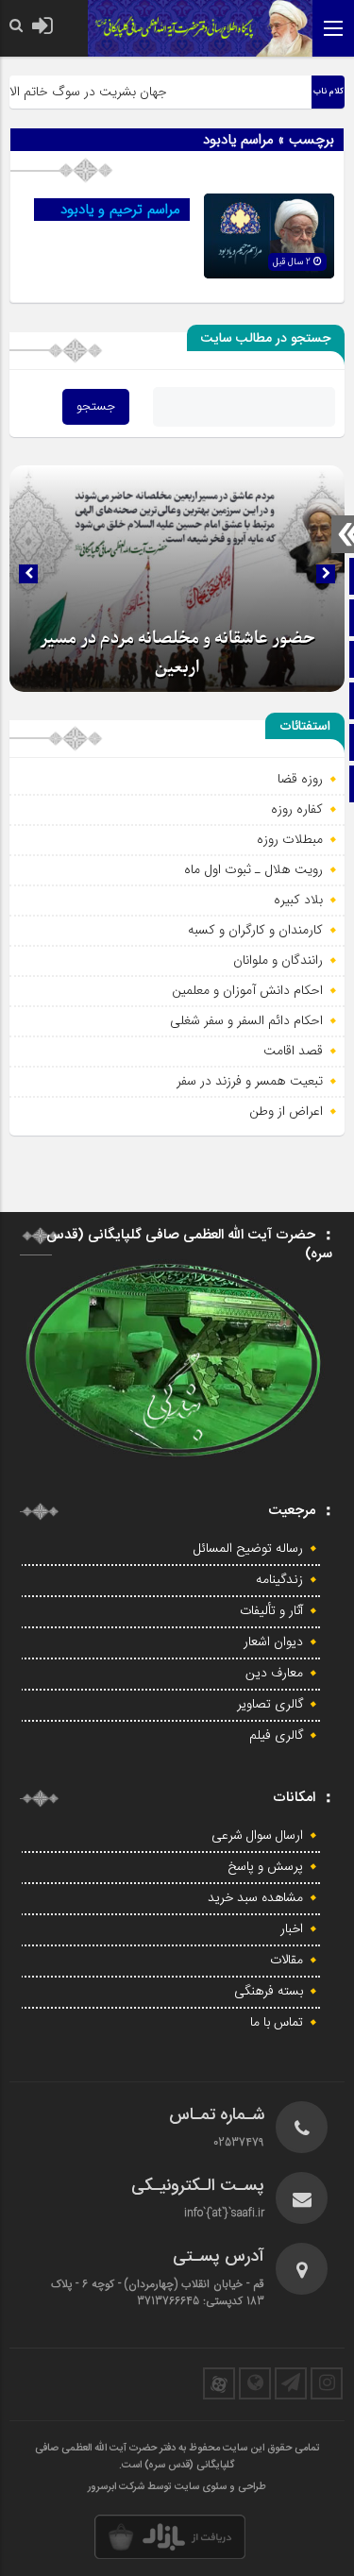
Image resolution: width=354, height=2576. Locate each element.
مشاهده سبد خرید (255, 1898)
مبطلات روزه (290, 839)
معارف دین (274, 1674)
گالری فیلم (276, 1736)
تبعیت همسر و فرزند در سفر (250, 1081)
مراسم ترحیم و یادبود (120, 210)
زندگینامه (279, 1580)
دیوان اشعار (273, 1642)
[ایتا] (255, 2383)
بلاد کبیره (298, 900)
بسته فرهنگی (269, 1992)
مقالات (287, 1961)
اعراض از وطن (286, 1111)
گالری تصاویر (270, 1705)
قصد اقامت (293, 1051)
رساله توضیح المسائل (248, 1549)
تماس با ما (277, 2023)
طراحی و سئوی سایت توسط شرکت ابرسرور (177, 2487)
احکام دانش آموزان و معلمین (247, 990)
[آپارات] (219, 2383)
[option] (177, 579)
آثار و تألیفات (271, 1611)
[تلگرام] (291, 2383)
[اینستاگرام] (327, 2383)
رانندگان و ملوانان (278, 960)
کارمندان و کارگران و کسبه (255, 930)
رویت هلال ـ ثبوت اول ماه (253, 869)
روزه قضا (300, 779)
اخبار (292, 1929)
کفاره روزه (297, 809)
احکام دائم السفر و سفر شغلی (246, 1020)
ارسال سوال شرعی (257, 1836)
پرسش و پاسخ (265, 1867)
